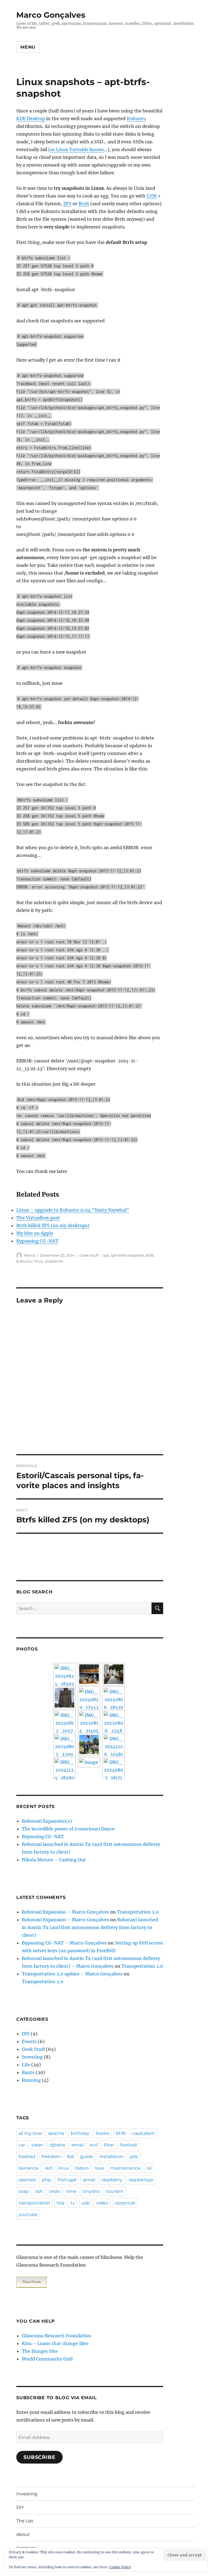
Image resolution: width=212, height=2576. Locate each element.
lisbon (82, 2168)
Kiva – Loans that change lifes (55, 2343)
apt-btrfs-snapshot (127, 1255)
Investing (32, 2057)
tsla (60, 2203)
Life (26, 2065)
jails (134, 2157)
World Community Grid (47, 2359)
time (71, 2191)
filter (109, 2145)
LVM (152, 196)
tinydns (91, 2191)
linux (39, 1261)
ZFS (67, 204)
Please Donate (32, 2282)
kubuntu (24, 1261)
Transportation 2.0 (138, 1912)
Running (31, 2080)
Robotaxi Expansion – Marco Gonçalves (65, 1912)
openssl (27, 2180)
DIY (26, 2034)
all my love (30, 2133)
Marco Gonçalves (51, 15)
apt (106, 1255)
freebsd (27, 2157)
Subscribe (39, 2457)
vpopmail (125, 2203)
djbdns (57, 2145)
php (47, 2180)
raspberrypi (141, 2180)
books (103, 2133)
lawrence (29, 2168)
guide (87, 2157)
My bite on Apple (35, 1233)
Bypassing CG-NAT (37, 1241)
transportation (34, 2203)
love (100, 2168)
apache (56, 2133)
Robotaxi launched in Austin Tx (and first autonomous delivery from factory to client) (90, 1927)
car (22, 2145)
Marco (30, 1255)
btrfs (150, 1255)
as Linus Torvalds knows (77, 149)
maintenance (125, 2168)
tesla (54, 2191)
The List (25, 2521)
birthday (80, 2133)
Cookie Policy (120, 2567)
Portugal (67, 2180)
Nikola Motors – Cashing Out (54, 1860)
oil (149, 2168)
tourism (115, 2191)
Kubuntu (136, 119)
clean (37, 2145)
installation (112, 2157)
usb (86, 2203)
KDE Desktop (31, 119)
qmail (89, 2180)
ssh (39, 2191)
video (102, 2203)
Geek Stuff (89, 1255)
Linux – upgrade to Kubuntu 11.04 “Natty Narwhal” (73, 1210)
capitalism (144, 2133)
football (129, 2145)
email (78, 2145)
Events (29, 2041)
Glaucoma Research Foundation (57, 2336)
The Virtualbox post (38, 1218)
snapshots (54, 1261)
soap (24, 2191)
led (48, 2168)
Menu (28, 47)
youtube (28, 2215)
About (23, 2534)
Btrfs (84, 204)
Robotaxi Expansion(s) (47, 1821)
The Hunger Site (40, 2351)
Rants (28, 2072)
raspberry (112, 2180)
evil (94, 2145)
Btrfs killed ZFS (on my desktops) (53, 1225)
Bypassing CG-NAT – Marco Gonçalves (64, 1943)
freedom (51, 2157)
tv (73, 2203)
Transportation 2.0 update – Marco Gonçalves (72, 1974)
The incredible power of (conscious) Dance (68, 1829)
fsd (70, 2157)
